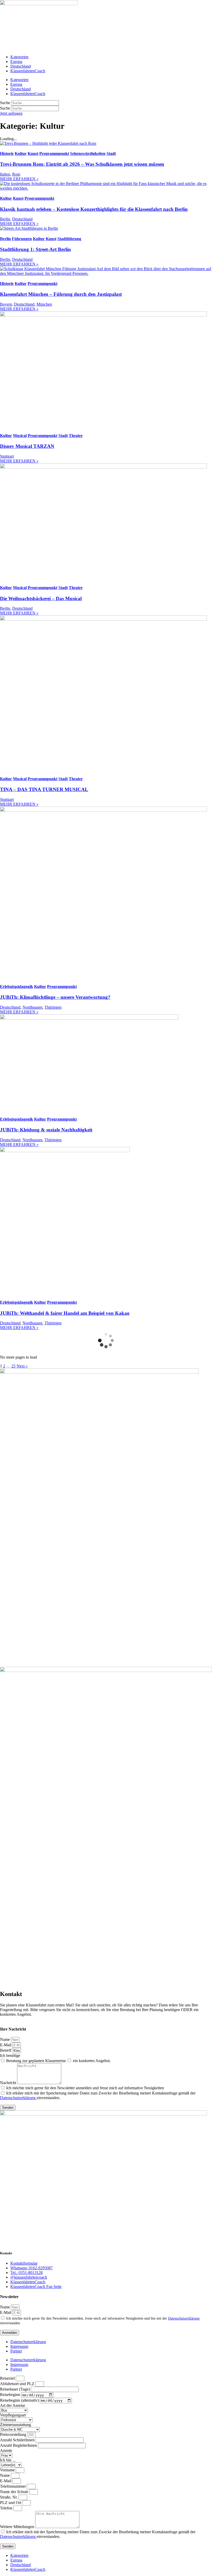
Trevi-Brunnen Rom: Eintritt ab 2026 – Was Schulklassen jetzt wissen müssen (82, 164)
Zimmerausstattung (16, 2425)
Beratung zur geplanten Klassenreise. (36, 2061)
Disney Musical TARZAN (27, 446)
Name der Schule (15, 2492)
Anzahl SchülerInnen (18, 2440)
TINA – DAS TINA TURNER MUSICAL (44, 789)
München (44, 304)
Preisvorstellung (14, 2434)
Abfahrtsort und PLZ (18, 2384)
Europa (16, 62)
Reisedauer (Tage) (15, 2389)
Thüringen (53, 1007)
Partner (16, 2351)
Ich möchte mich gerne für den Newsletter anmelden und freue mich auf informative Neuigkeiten (85, 2088)
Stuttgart (7, 456)
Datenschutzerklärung (18, 2098)
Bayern (6, 304)
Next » (22, 1366)
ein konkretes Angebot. (92, 2061)
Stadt (111, 153)
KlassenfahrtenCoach (28, 71)
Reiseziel (8, 2378)
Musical (20, 436)
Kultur (21, 153)
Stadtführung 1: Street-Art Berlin (35, 249)
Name (5, 2039)
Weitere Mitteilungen (18, 2527)
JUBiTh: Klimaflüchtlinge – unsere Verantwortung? (55, 997)
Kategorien (19, 57)
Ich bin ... (8, 2460)
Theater (76, 436)
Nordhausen (32, 1007)
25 (13, 1366)
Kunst (33, 153)
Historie (7, 153)
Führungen (22, 239)
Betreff (6, 2050)
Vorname (8, 2470)
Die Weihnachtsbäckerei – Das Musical (41, 598)
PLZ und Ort (11, 2503)
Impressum (19, 2346)
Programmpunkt (54, 153)
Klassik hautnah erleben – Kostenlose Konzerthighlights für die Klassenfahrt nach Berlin (94, 209)
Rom (16, 174)
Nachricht (9, 2083)
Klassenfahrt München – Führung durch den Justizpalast (61, 294)
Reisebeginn (11, 2395)
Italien (5, 174)
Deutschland (21, 66)
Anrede (6, 2451)
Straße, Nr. (9, 2497)
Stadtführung (69, 239)
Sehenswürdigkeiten (88, 153)
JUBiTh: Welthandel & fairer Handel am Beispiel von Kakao (65, 1313)
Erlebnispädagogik (17, 986)
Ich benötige (10, 2055)
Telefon (7, 2508)
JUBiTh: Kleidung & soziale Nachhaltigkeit (46, 1130)
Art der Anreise (13, 2405)
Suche (5, 103)
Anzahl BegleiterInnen (19, 2445)
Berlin (5, 219)
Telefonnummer (13, 2486)
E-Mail (6, 2045)
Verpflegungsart (13, 2415)
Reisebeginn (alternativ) (20, 2400)
